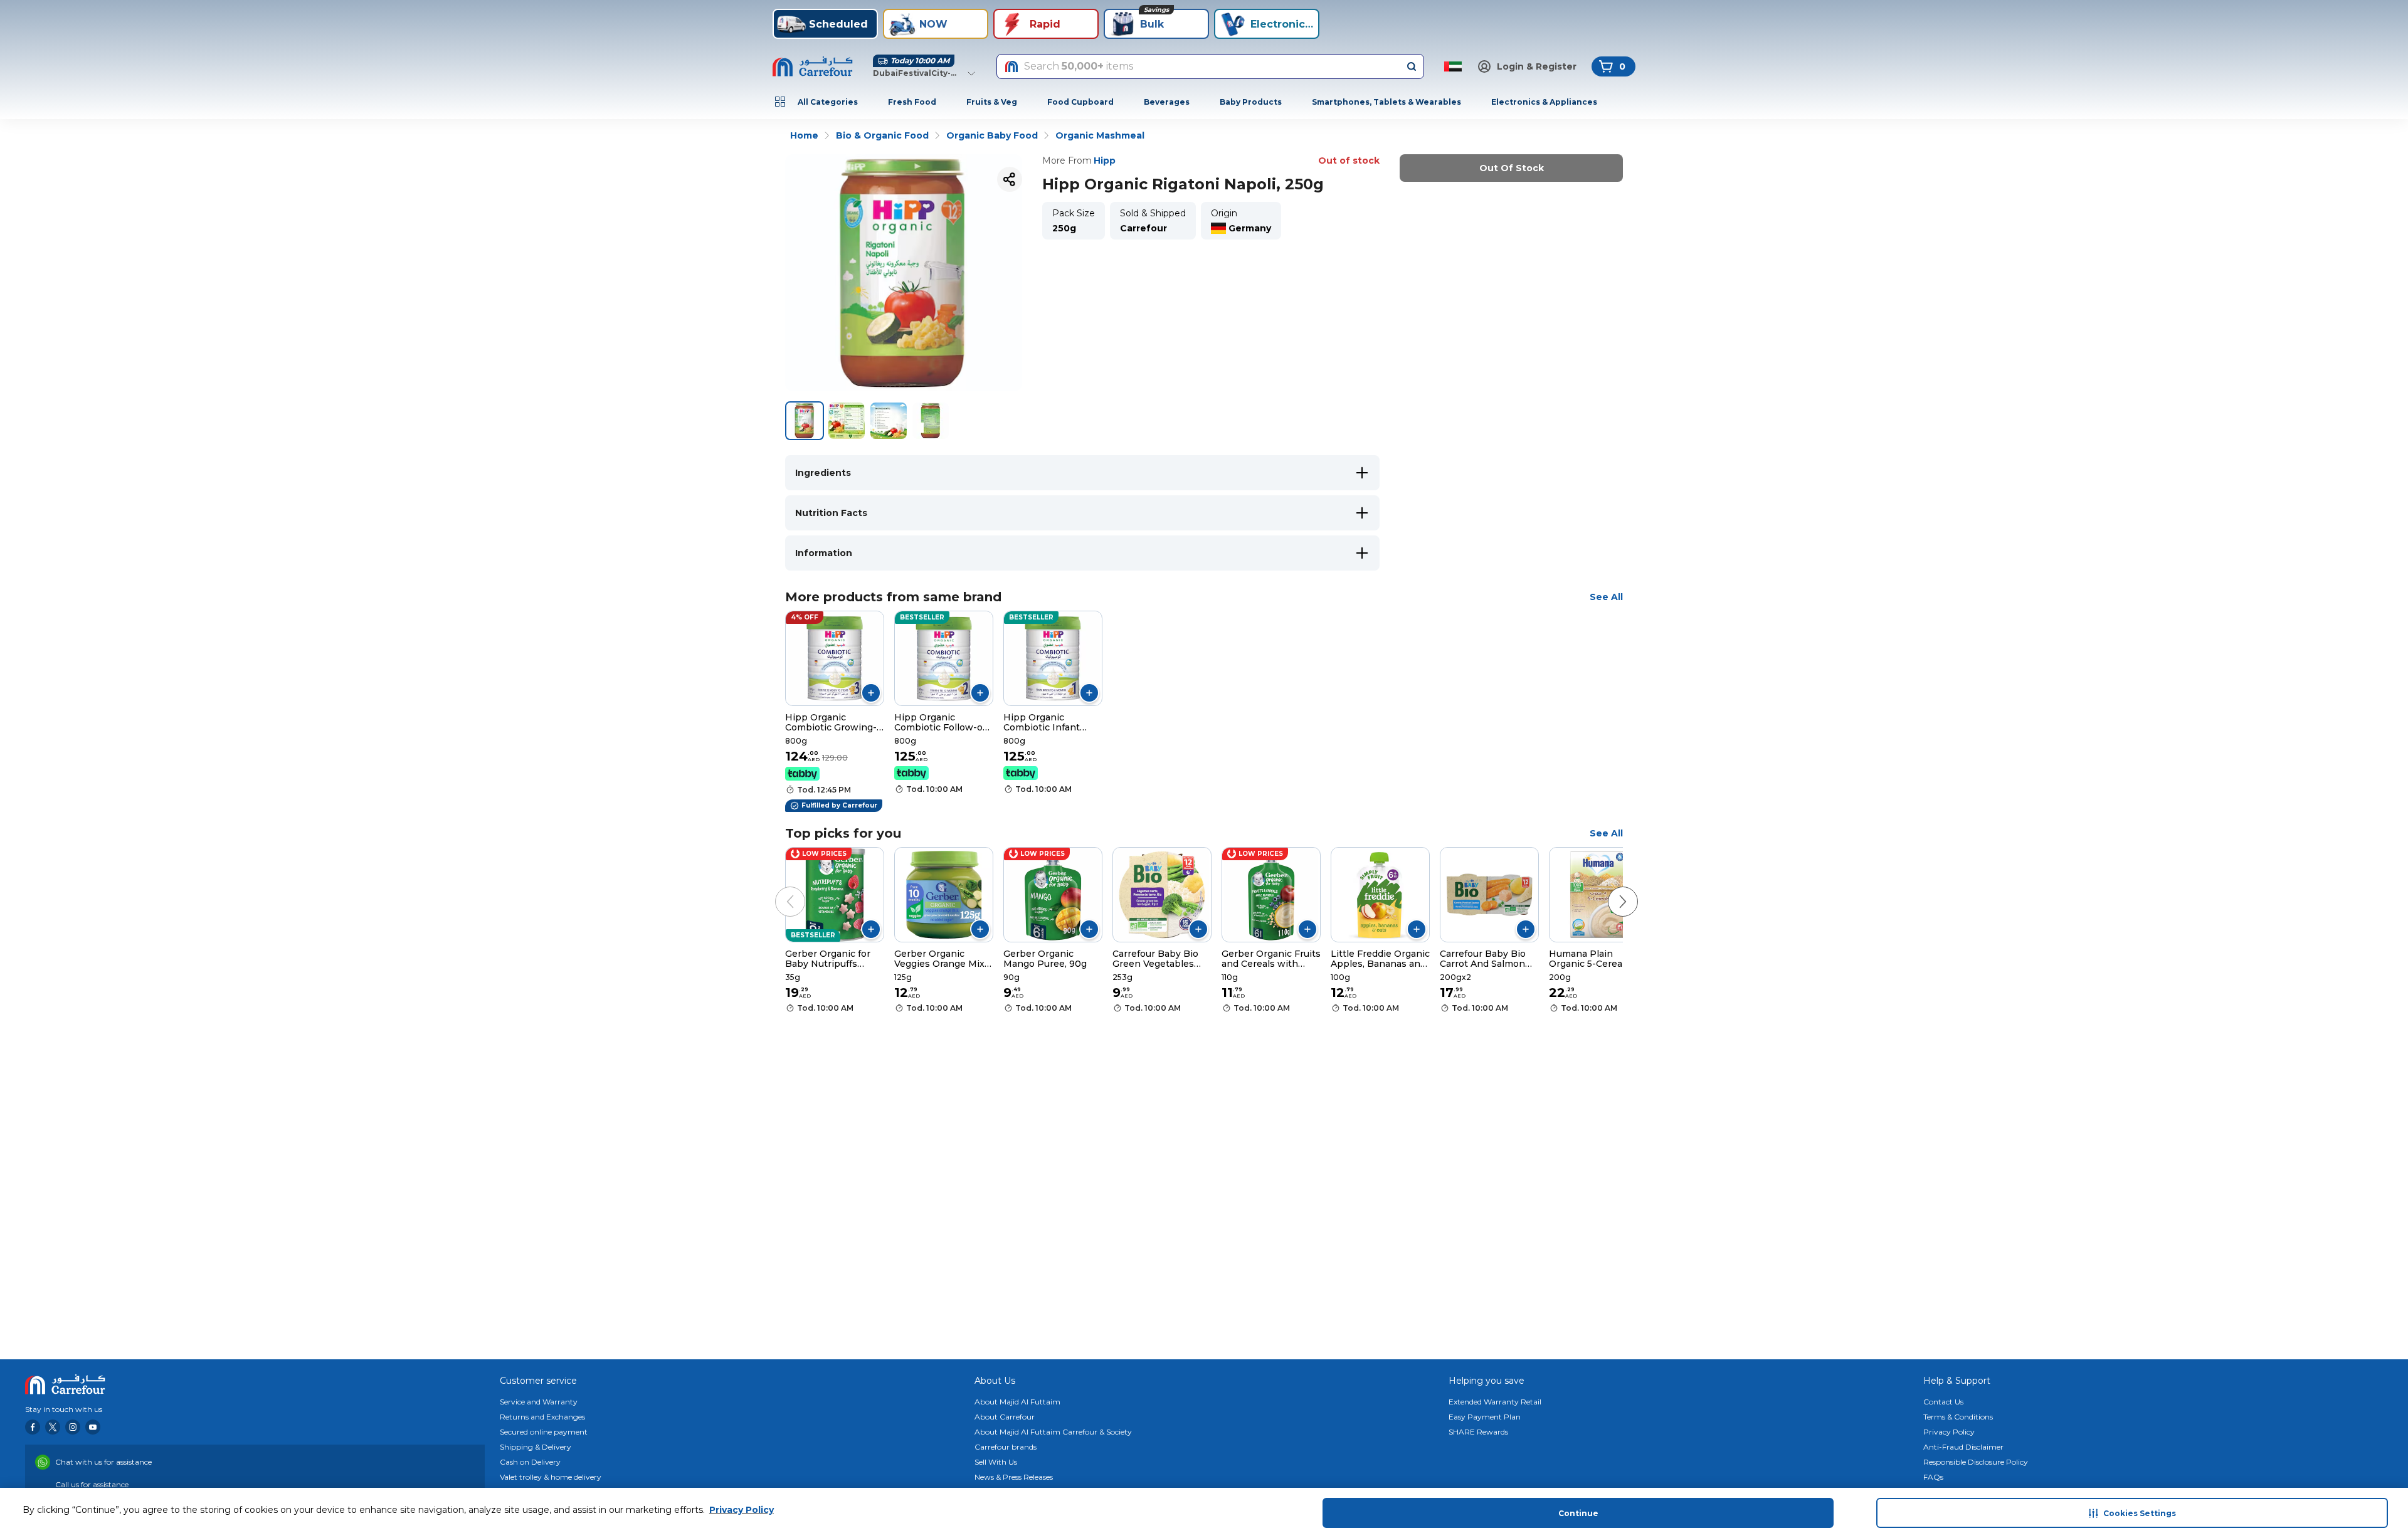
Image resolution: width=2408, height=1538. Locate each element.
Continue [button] (1578, 1513)
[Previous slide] (778, 889)
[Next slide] (1610, 889)
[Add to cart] (871, 693)
